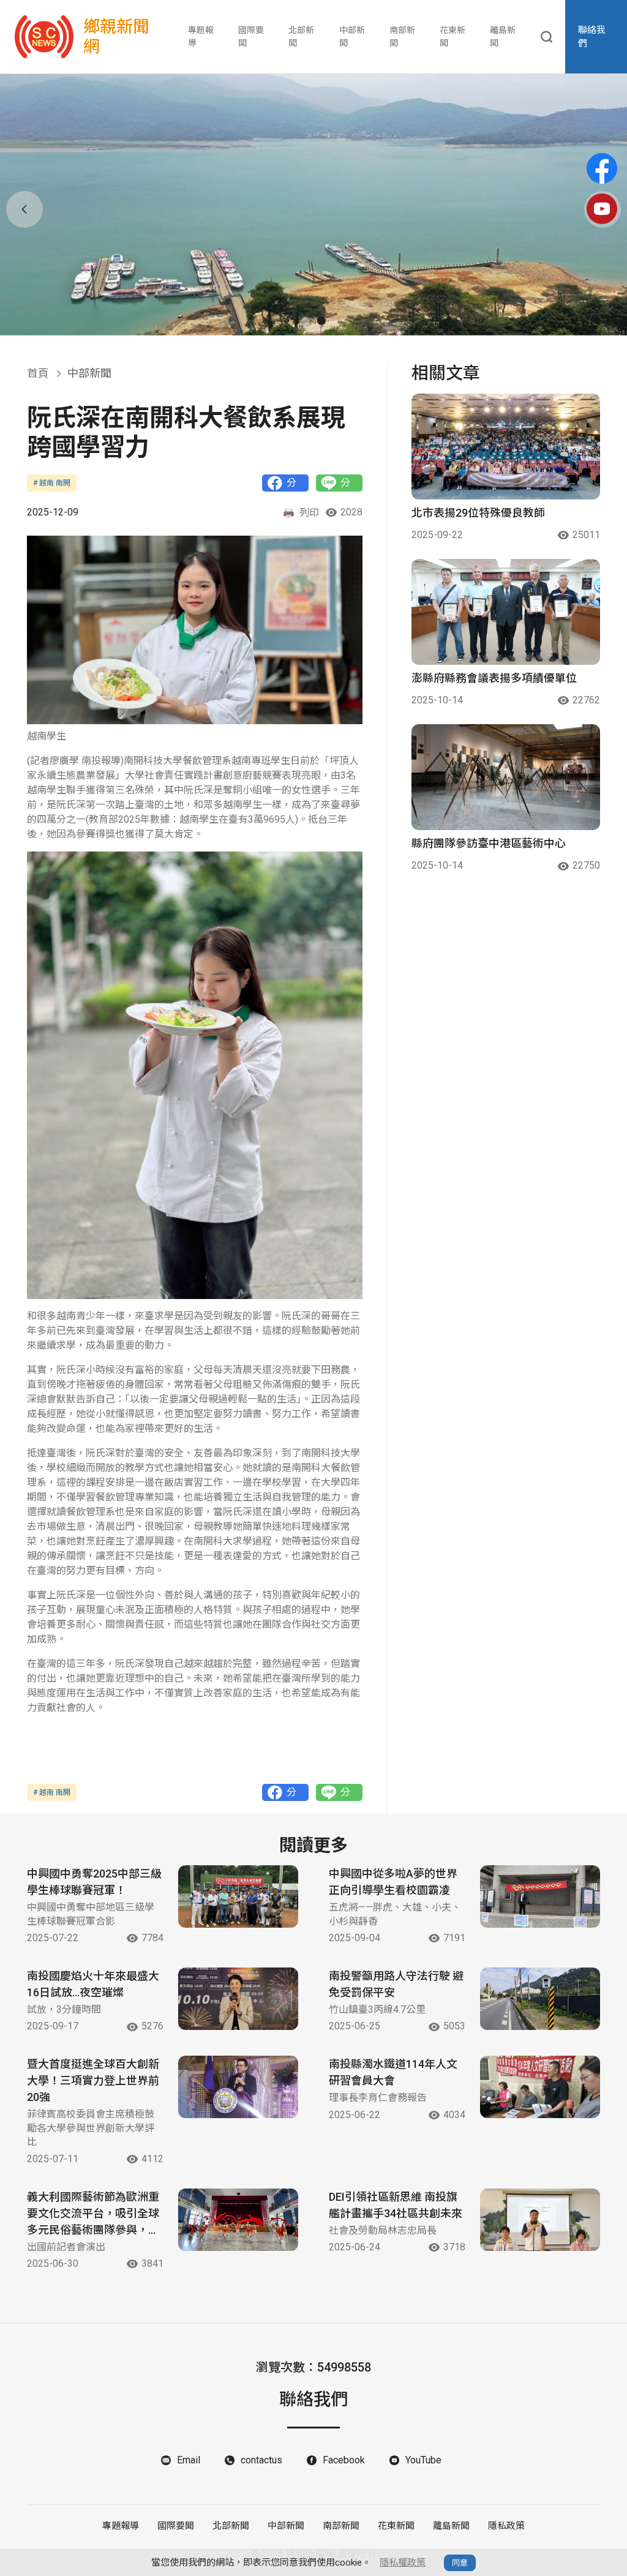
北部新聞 (301, 36)
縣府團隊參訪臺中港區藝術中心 (489, 843)
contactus (261, 2460)
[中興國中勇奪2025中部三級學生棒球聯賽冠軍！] (238, 1896)
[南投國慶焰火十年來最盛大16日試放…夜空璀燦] (238, 1999)
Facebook (344, 2460)
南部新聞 (402, 36)
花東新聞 (452, 36)
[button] (306, 321)
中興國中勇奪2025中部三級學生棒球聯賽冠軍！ (94, 1882)
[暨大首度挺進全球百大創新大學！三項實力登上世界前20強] (238, 2087)
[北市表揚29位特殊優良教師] (506, 447)
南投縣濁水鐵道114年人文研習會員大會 (393, 2072)
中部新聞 (352, 36)
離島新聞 (503, 36)
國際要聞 (251, 36)
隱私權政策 (403, 2563)
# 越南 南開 (52, 483)
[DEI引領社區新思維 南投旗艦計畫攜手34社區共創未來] (540, 2220)
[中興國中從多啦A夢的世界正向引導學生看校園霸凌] (540, 1896)
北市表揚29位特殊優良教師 (478, 513)
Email (189, 2460)
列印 (309, 513)
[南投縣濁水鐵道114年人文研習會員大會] (540, 2087)
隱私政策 (506, 2526)
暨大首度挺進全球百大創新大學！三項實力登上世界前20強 (93, 2080)
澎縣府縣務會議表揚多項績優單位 (494, 678)
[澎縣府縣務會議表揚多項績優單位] (506, 612)
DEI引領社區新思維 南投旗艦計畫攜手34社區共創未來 (396, 2205)
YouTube (423, 2460)
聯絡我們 (592, 37)
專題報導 (201, 36)
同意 (460, 2563)
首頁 (38, 373)
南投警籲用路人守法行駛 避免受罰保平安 (396, 1984)
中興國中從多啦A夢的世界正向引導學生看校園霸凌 (393, 1882)
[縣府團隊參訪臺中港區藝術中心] (506, 777)
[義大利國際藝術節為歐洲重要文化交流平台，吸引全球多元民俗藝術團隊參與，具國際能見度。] (238, 2220)
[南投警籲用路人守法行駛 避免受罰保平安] (540, 1999)
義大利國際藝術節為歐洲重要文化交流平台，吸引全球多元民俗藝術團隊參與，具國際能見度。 (93, 2214)
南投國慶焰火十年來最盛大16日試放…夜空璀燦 (93, 1984)
